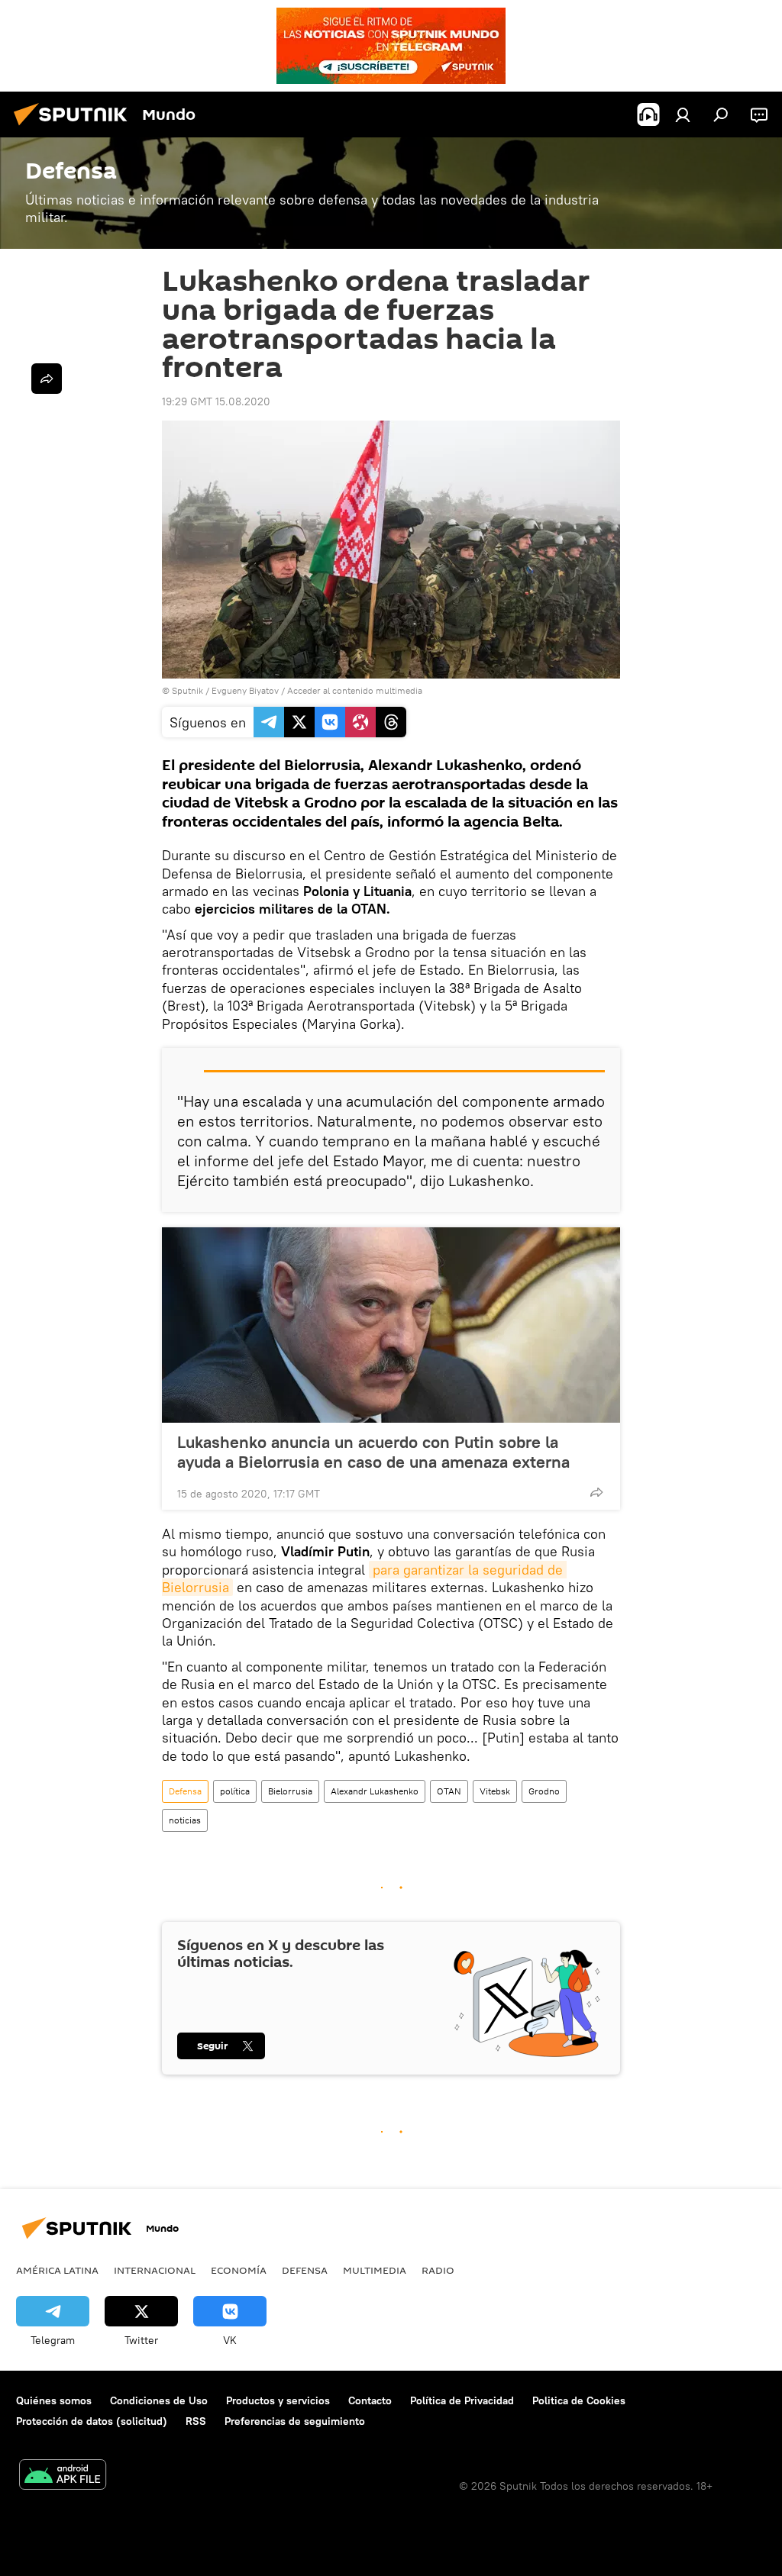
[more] (596, 1492)
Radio (438, 2270)
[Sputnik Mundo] (75, 127)
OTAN (449, 1791)
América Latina (57, 2270)
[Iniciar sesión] (683, 114)
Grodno (544, 1791)
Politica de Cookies (579, 2400)
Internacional (155, 2270)
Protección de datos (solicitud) (92, 2421)
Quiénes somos (54, 2400)
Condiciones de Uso (159, 2400)
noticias (185, 1820)
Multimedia (375, 2270)
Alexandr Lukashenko (375, 1791)
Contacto (370, 2400)
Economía (239, 2270)
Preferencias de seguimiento (295, 2421)
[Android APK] (63, 2476)
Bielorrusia (290, 1791)
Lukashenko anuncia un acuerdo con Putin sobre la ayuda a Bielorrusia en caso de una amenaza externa (373, 1452)
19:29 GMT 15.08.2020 (216, 401)
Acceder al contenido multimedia (355, 690)
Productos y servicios (278, 2400)
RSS (196, 2421)
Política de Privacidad (462, 2400)
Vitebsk (495, 1791)
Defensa (185, 1791)
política (235, 1791)
